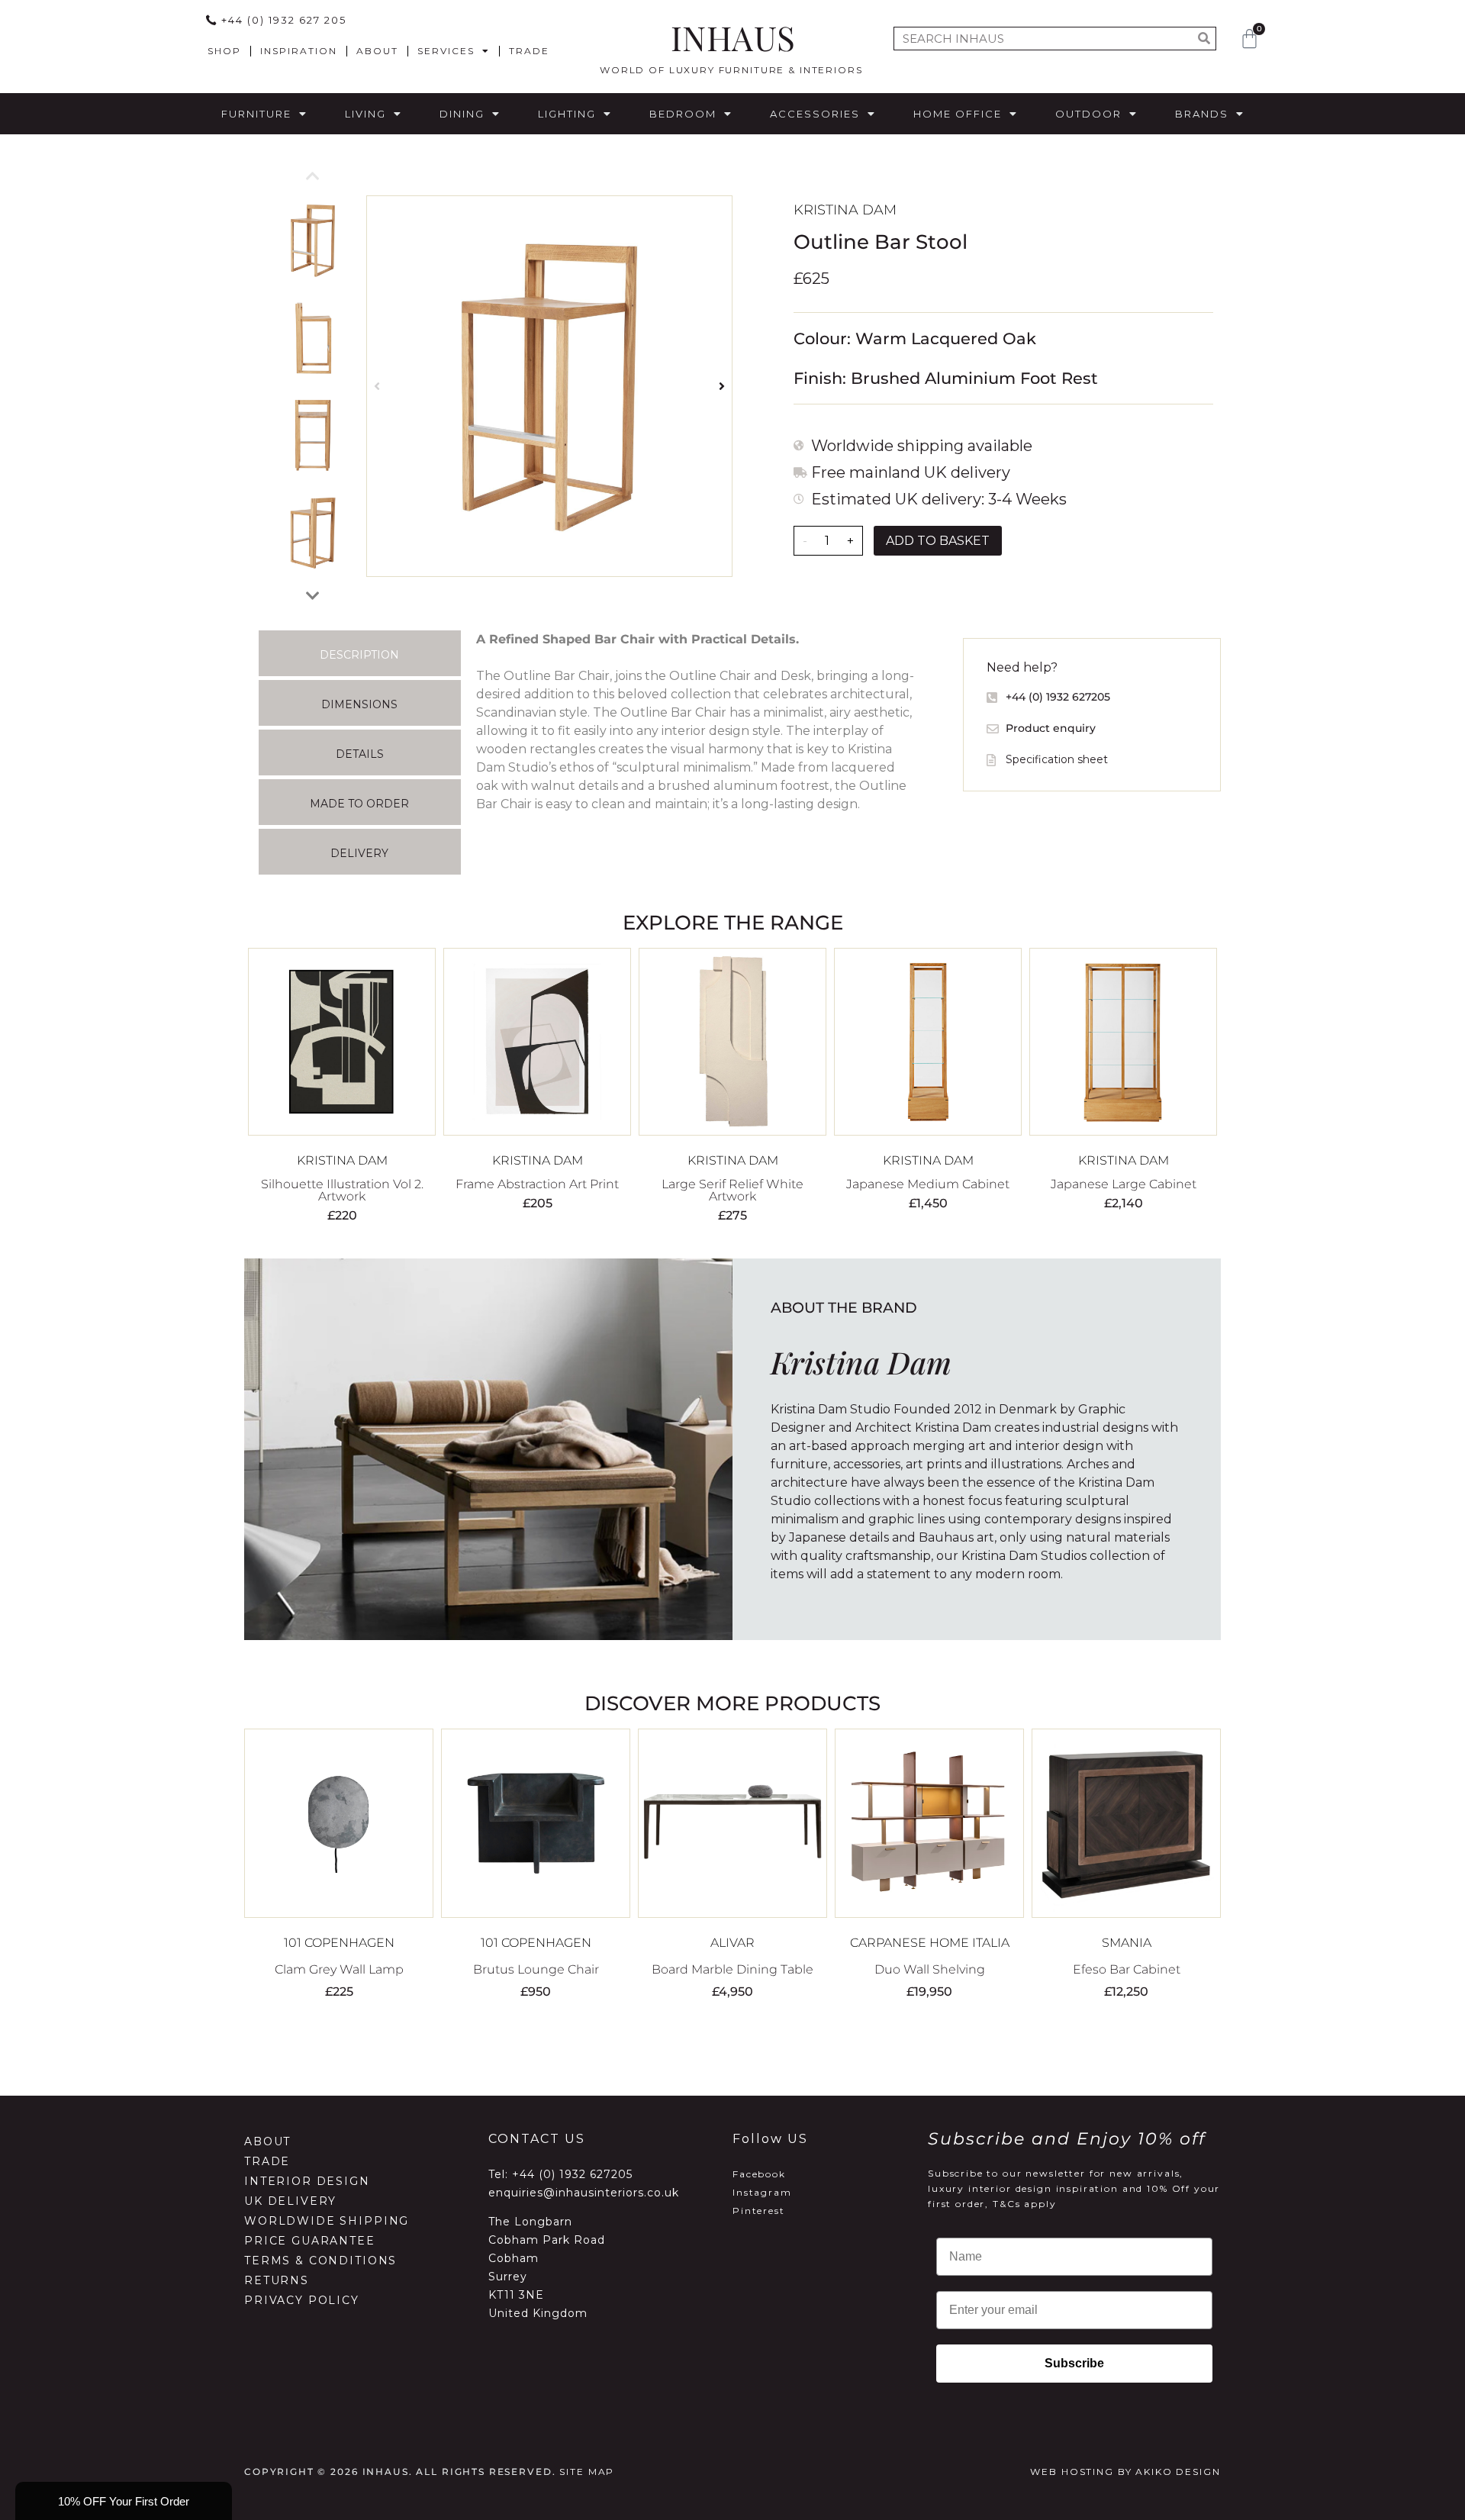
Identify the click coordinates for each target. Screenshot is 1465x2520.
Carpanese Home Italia (930, 1943)
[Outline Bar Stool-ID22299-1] (549, 386)
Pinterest (759, 2211)
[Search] (1204, 39)
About (377, 51)
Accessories (815, 114)
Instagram (762, 2192)
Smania (1127, 1943)
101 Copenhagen (339, 1943)
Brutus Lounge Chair (536, 1969)
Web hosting (1072, 2472)
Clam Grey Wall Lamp (339, 1969)
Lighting (567, 114)
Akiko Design (1178, 2472)
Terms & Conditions (320, 2261)
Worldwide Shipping (327, 2221)
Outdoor (1088, 114)
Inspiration (299, 51)
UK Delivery (290, 2201)
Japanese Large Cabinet (1124, 1184)
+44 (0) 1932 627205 (572, 2174)
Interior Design (307, 2181)
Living (365, 114)
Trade (529, 51)
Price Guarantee (310, 2241)
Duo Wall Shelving (930, 1969)
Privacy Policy (302, 2300)
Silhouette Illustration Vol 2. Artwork (342, 1190)
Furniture (256, 114)
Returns (277, 2280)
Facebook (759, 2174)
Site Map (587, 2472)
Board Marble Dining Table (732, 1969)
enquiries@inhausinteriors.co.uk (584, 2193)
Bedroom (683, 114)
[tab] (360, 653)
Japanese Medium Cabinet (928, 1184)
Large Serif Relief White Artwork (732, 1190)
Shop (224, 51)
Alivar (732, 1943)
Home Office (958, 114)
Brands (1202, 114)
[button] (377, 387)
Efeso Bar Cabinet (1127, 1969)
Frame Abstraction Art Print (537, 1184)
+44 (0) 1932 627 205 (284, 20)
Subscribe (1074, 2363)
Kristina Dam (845, 210)
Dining (462, 114)
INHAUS (733, 37)
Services (446, 51)
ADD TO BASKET (938, 541)
